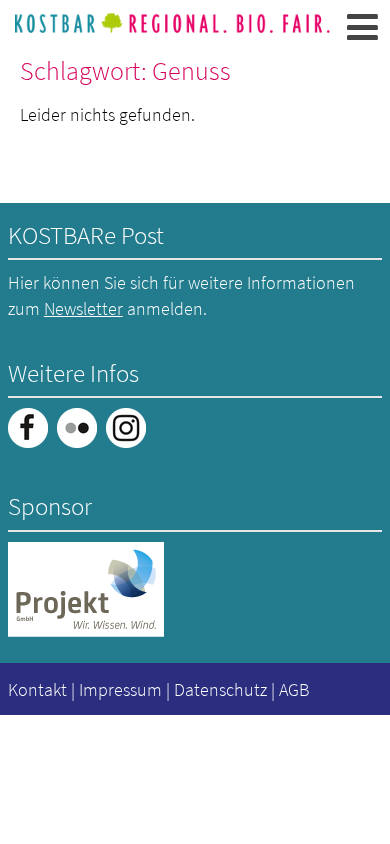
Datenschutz (220, 689)
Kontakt (37, 689)
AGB (294, 689)
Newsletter (83, 308)
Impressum (120, 689)
